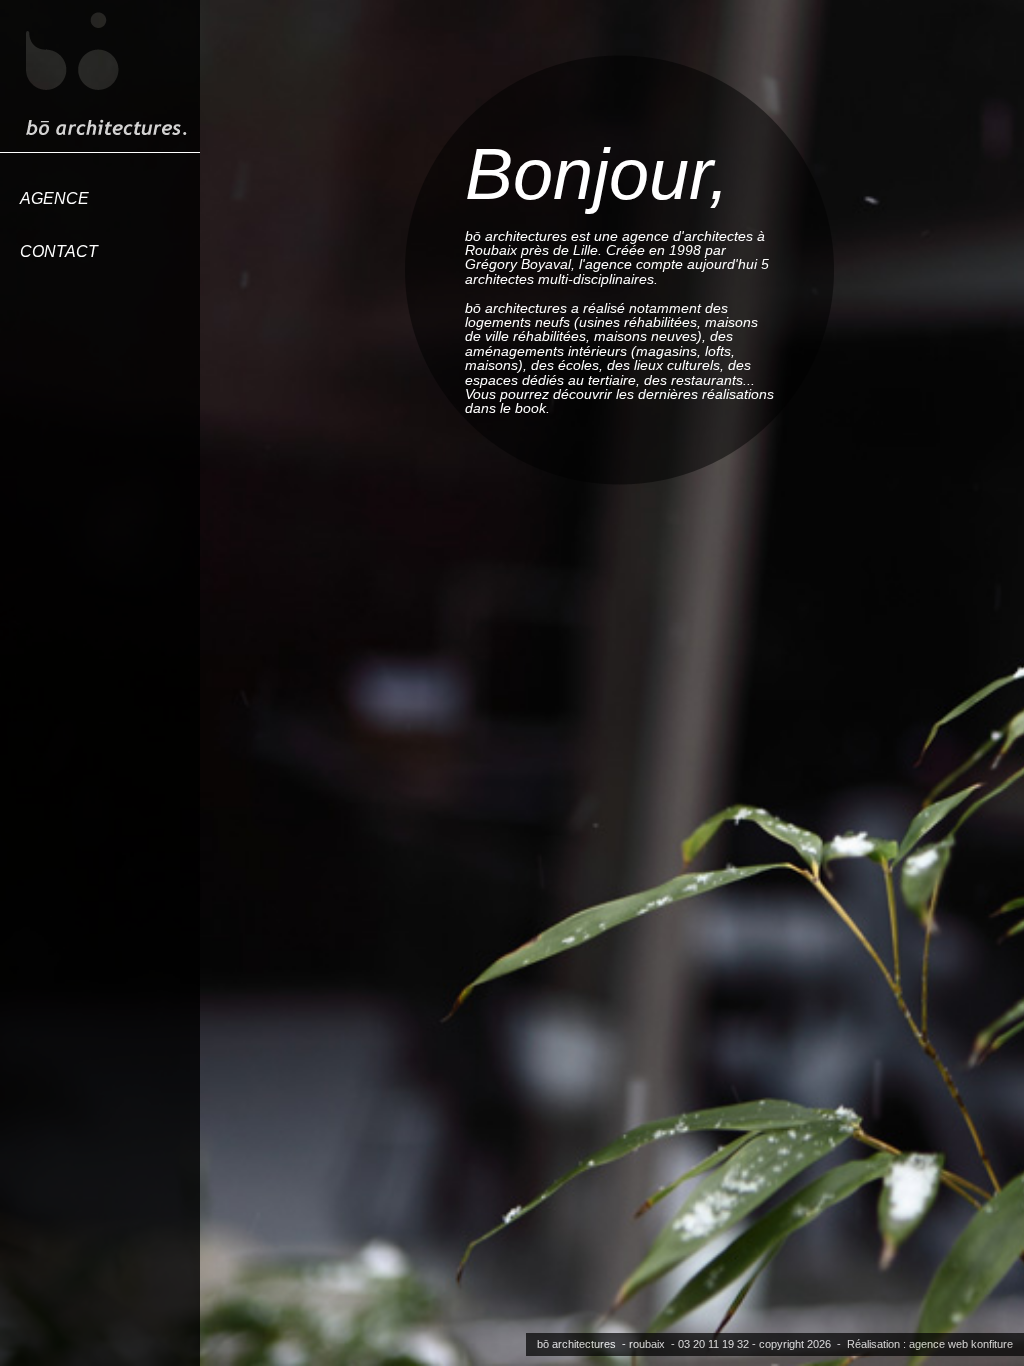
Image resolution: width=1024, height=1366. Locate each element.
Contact (59, 251)
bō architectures (576, 1344)
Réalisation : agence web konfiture (930, 1344)
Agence (54, 198)
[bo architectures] (105, 75)
